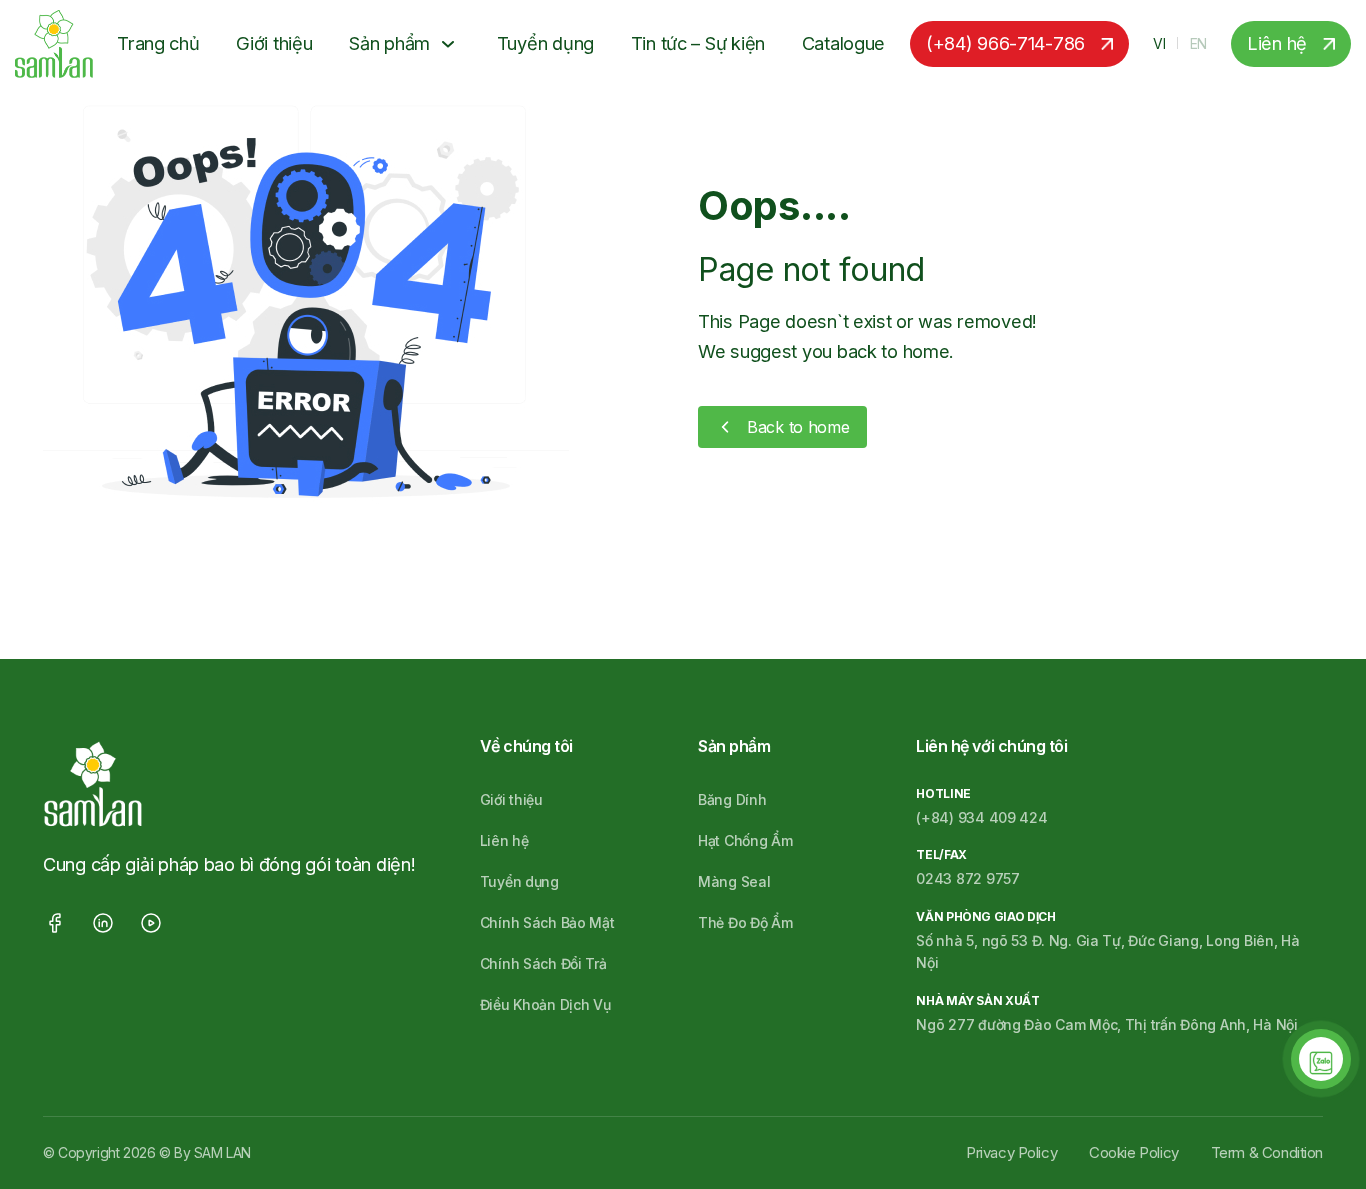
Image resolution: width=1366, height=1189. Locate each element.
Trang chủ (158, 43)
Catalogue (843, 43)
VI (1159, 43)
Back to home (798, 427)
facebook (55, 923)
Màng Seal (734, 881)
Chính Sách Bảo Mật (547, 922)
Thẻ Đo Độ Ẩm (745, 922)
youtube (151, 923)
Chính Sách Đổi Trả (543, 963)
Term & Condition (1267, 1152)
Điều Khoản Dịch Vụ (545, 1004)
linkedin (103, 923)
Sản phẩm (389, 43)
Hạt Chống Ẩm (745, 840)
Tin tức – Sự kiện (698, 43)
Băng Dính (732, 799)
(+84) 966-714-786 (1005, 43)
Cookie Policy (1134, 1152)
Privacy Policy (1011, 1152)
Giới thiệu (274, 43)
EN (1198, 43)
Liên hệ (1277, 43)
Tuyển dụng (545, 43)
